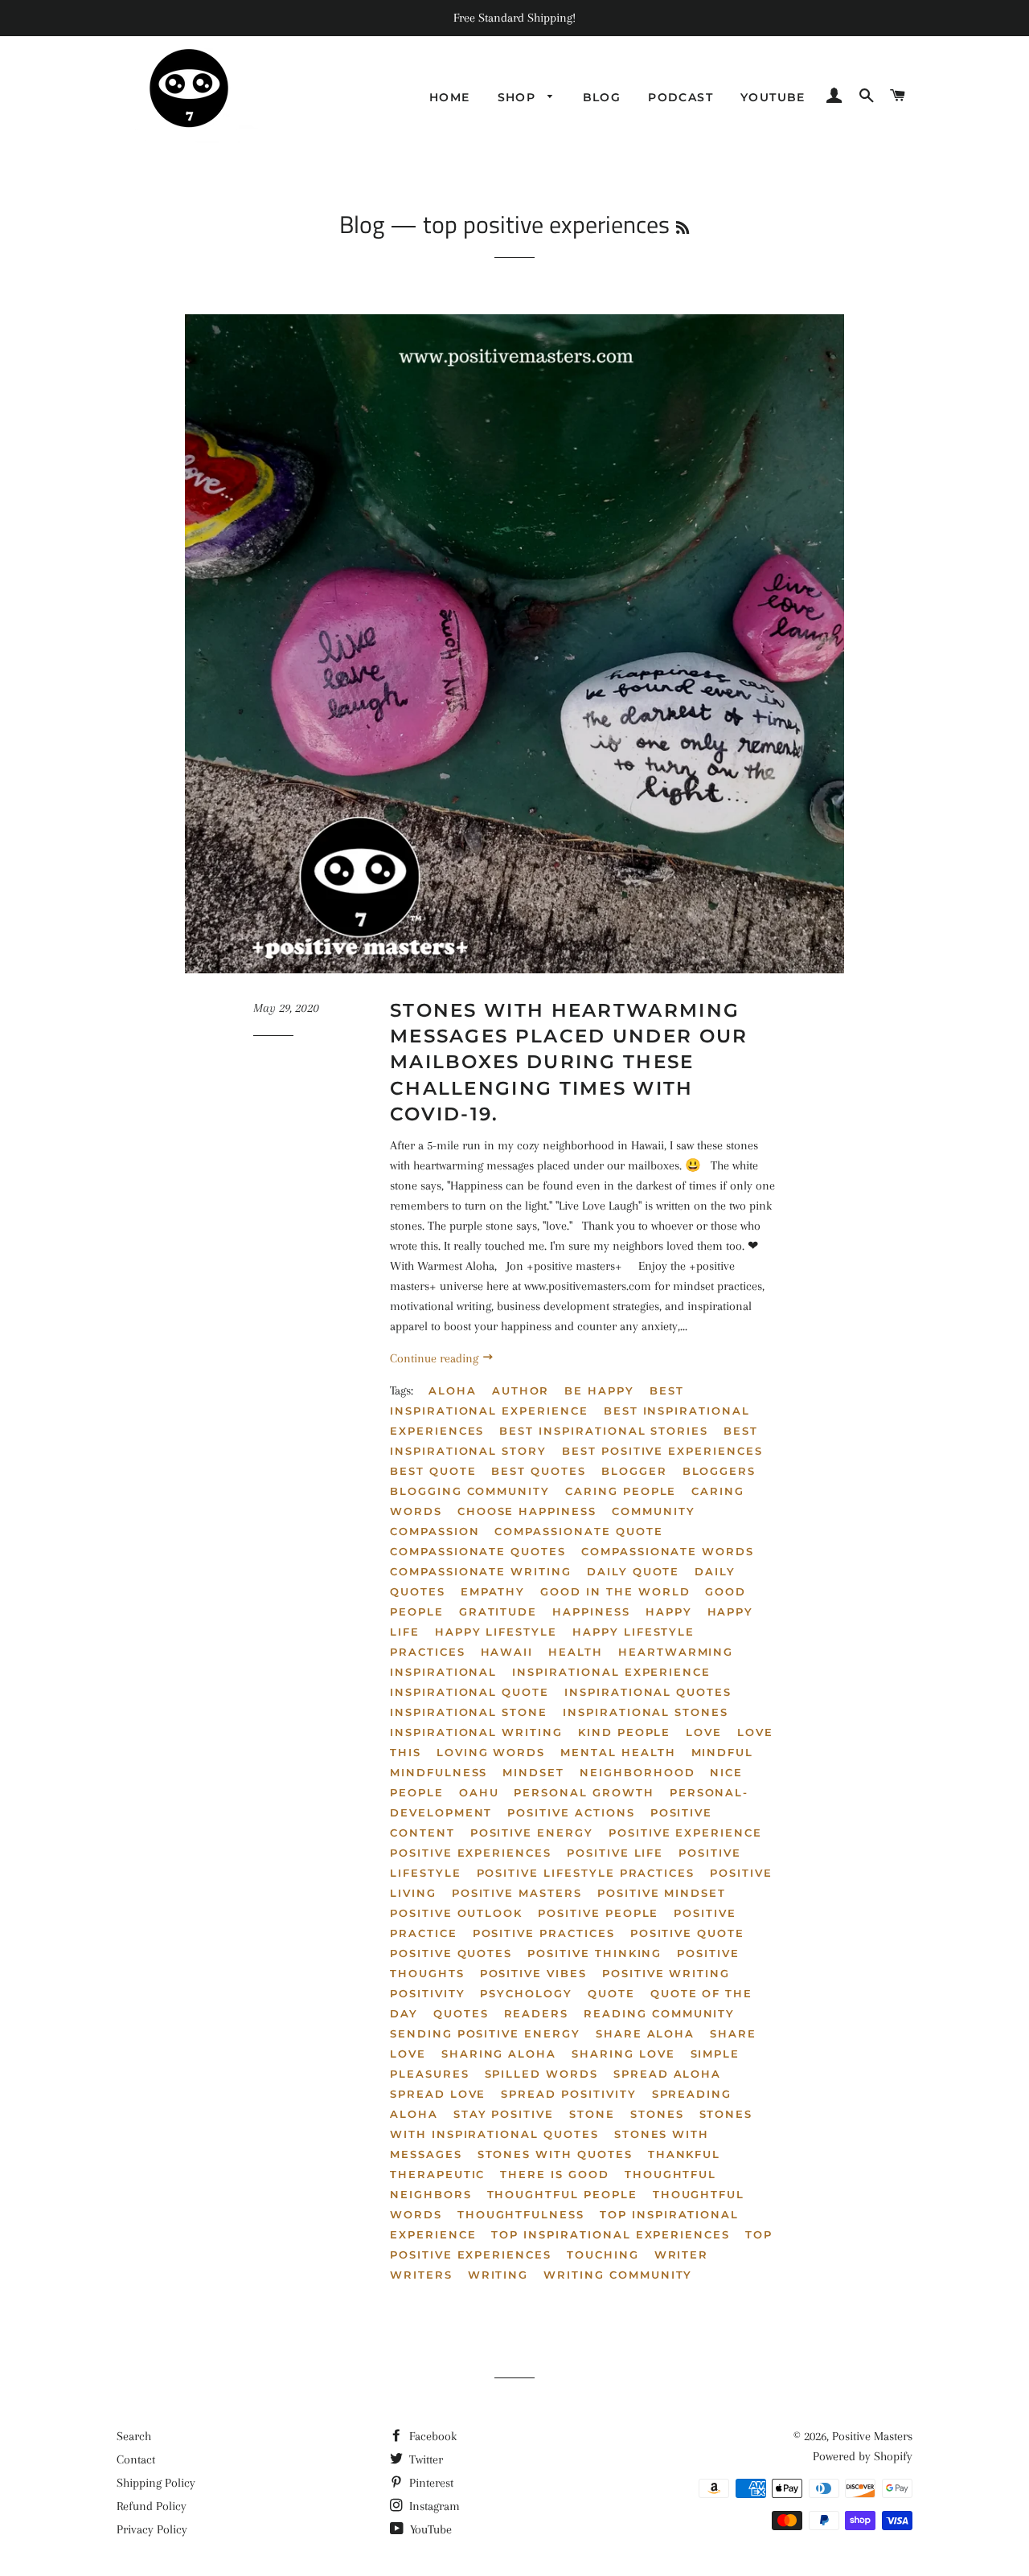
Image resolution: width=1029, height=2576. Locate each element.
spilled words (541, 2074)
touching (603, 2255)
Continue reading (436, 1358)
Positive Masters (872, 2436)
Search (134, 2436)
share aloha (645, 2033)
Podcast (681, 97)
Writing (498, 2275)
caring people (621, 1491)
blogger (634, 1471)
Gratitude (498, 1612)
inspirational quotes (648, 1692)
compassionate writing (481, 1571)
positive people (598, 1913)
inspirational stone (469, 1712)
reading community (659, 2013)
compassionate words (668, 1551)
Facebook (431, 2436)
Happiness (591, 1612)
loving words (491, 1752)
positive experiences (471, 1853)
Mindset (533, 1772)
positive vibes (533, 1973)
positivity (428, 1993)
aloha (453, 1390)
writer (682, 2255)
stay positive (504, 2114)
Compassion (435, 1531)
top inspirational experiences (611, 2234)
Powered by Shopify (863, 2456)
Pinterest (430, 2483)
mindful (723, 1752)
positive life (615, 1853)
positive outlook (456, 1913)
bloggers (719, 1471)
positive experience (685, 1833)
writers (421, 2275)
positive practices (544, 1933)
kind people (624, 1732)
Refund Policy (152, 2506)
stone (592, 2114)
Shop (519, 97)
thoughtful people (562, 2194)
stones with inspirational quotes (571, 2124)
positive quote (687, 1933)
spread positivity (568, 2094)
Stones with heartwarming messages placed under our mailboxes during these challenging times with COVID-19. (569, 1062)
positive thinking (594, 1953)
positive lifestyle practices (586, 1873)
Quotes (461, 2013)
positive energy (532, 1833)
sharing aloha (499, 2054)
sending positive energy (485, 2033)
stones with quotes (555, 2154)
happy (669, 1612)
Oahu (479, 1792)
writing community (618, 2275)
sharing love (623, 2054)
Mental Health (618, 1752)
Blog (602, 97)
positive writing (666, 1973)
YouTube (429, 2529)
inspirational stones (646, 1712)
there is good (554, 2174)
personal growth (584, 1792)
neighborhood (637, 1772)
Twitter (424, 2459)
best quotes (538, 1471)
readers (537, 2013)
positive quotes (451, 1953)
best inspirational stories (604, 1431)
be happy (599, 1390)
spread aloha (667, 2074)
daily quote (633, 1571)
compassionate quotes (478, 1551)
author (521, 1390)
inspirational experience (611, 1672)
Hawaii (507, 1652)
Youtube (773, 97)
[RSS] (683, 228)
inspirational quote (469, 1692)
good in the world (615, 1591)
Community (654, 1511)
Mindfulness (439, 1772)
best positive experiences (662, 1451)
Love (704, 1732)
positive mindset (662, 1893)
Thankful (685, 2154)
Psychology (526, 1993)
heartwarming (676, 1652)
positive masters (517, 1893)
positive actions (571, 1812)
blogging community (470, 1491)
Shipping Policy (156, 2483)
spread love (438, 2094)
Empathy (493, 1591)
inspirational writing (476, 1732)
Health (576, 1652)
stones (657, 2114)
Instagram (433, 2506)
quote (611, 1993)
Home (450, 97)
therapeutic (437, 2174)
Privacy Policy (152, 2529)
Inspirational (443, 1672)
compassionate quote (578, 1531)
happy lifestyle (496, 1632)
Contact (136, 2459)
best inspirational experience (537, 1401)
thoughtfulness (521, 2214)
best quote (433, 1471)
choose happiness (527, 1511)
